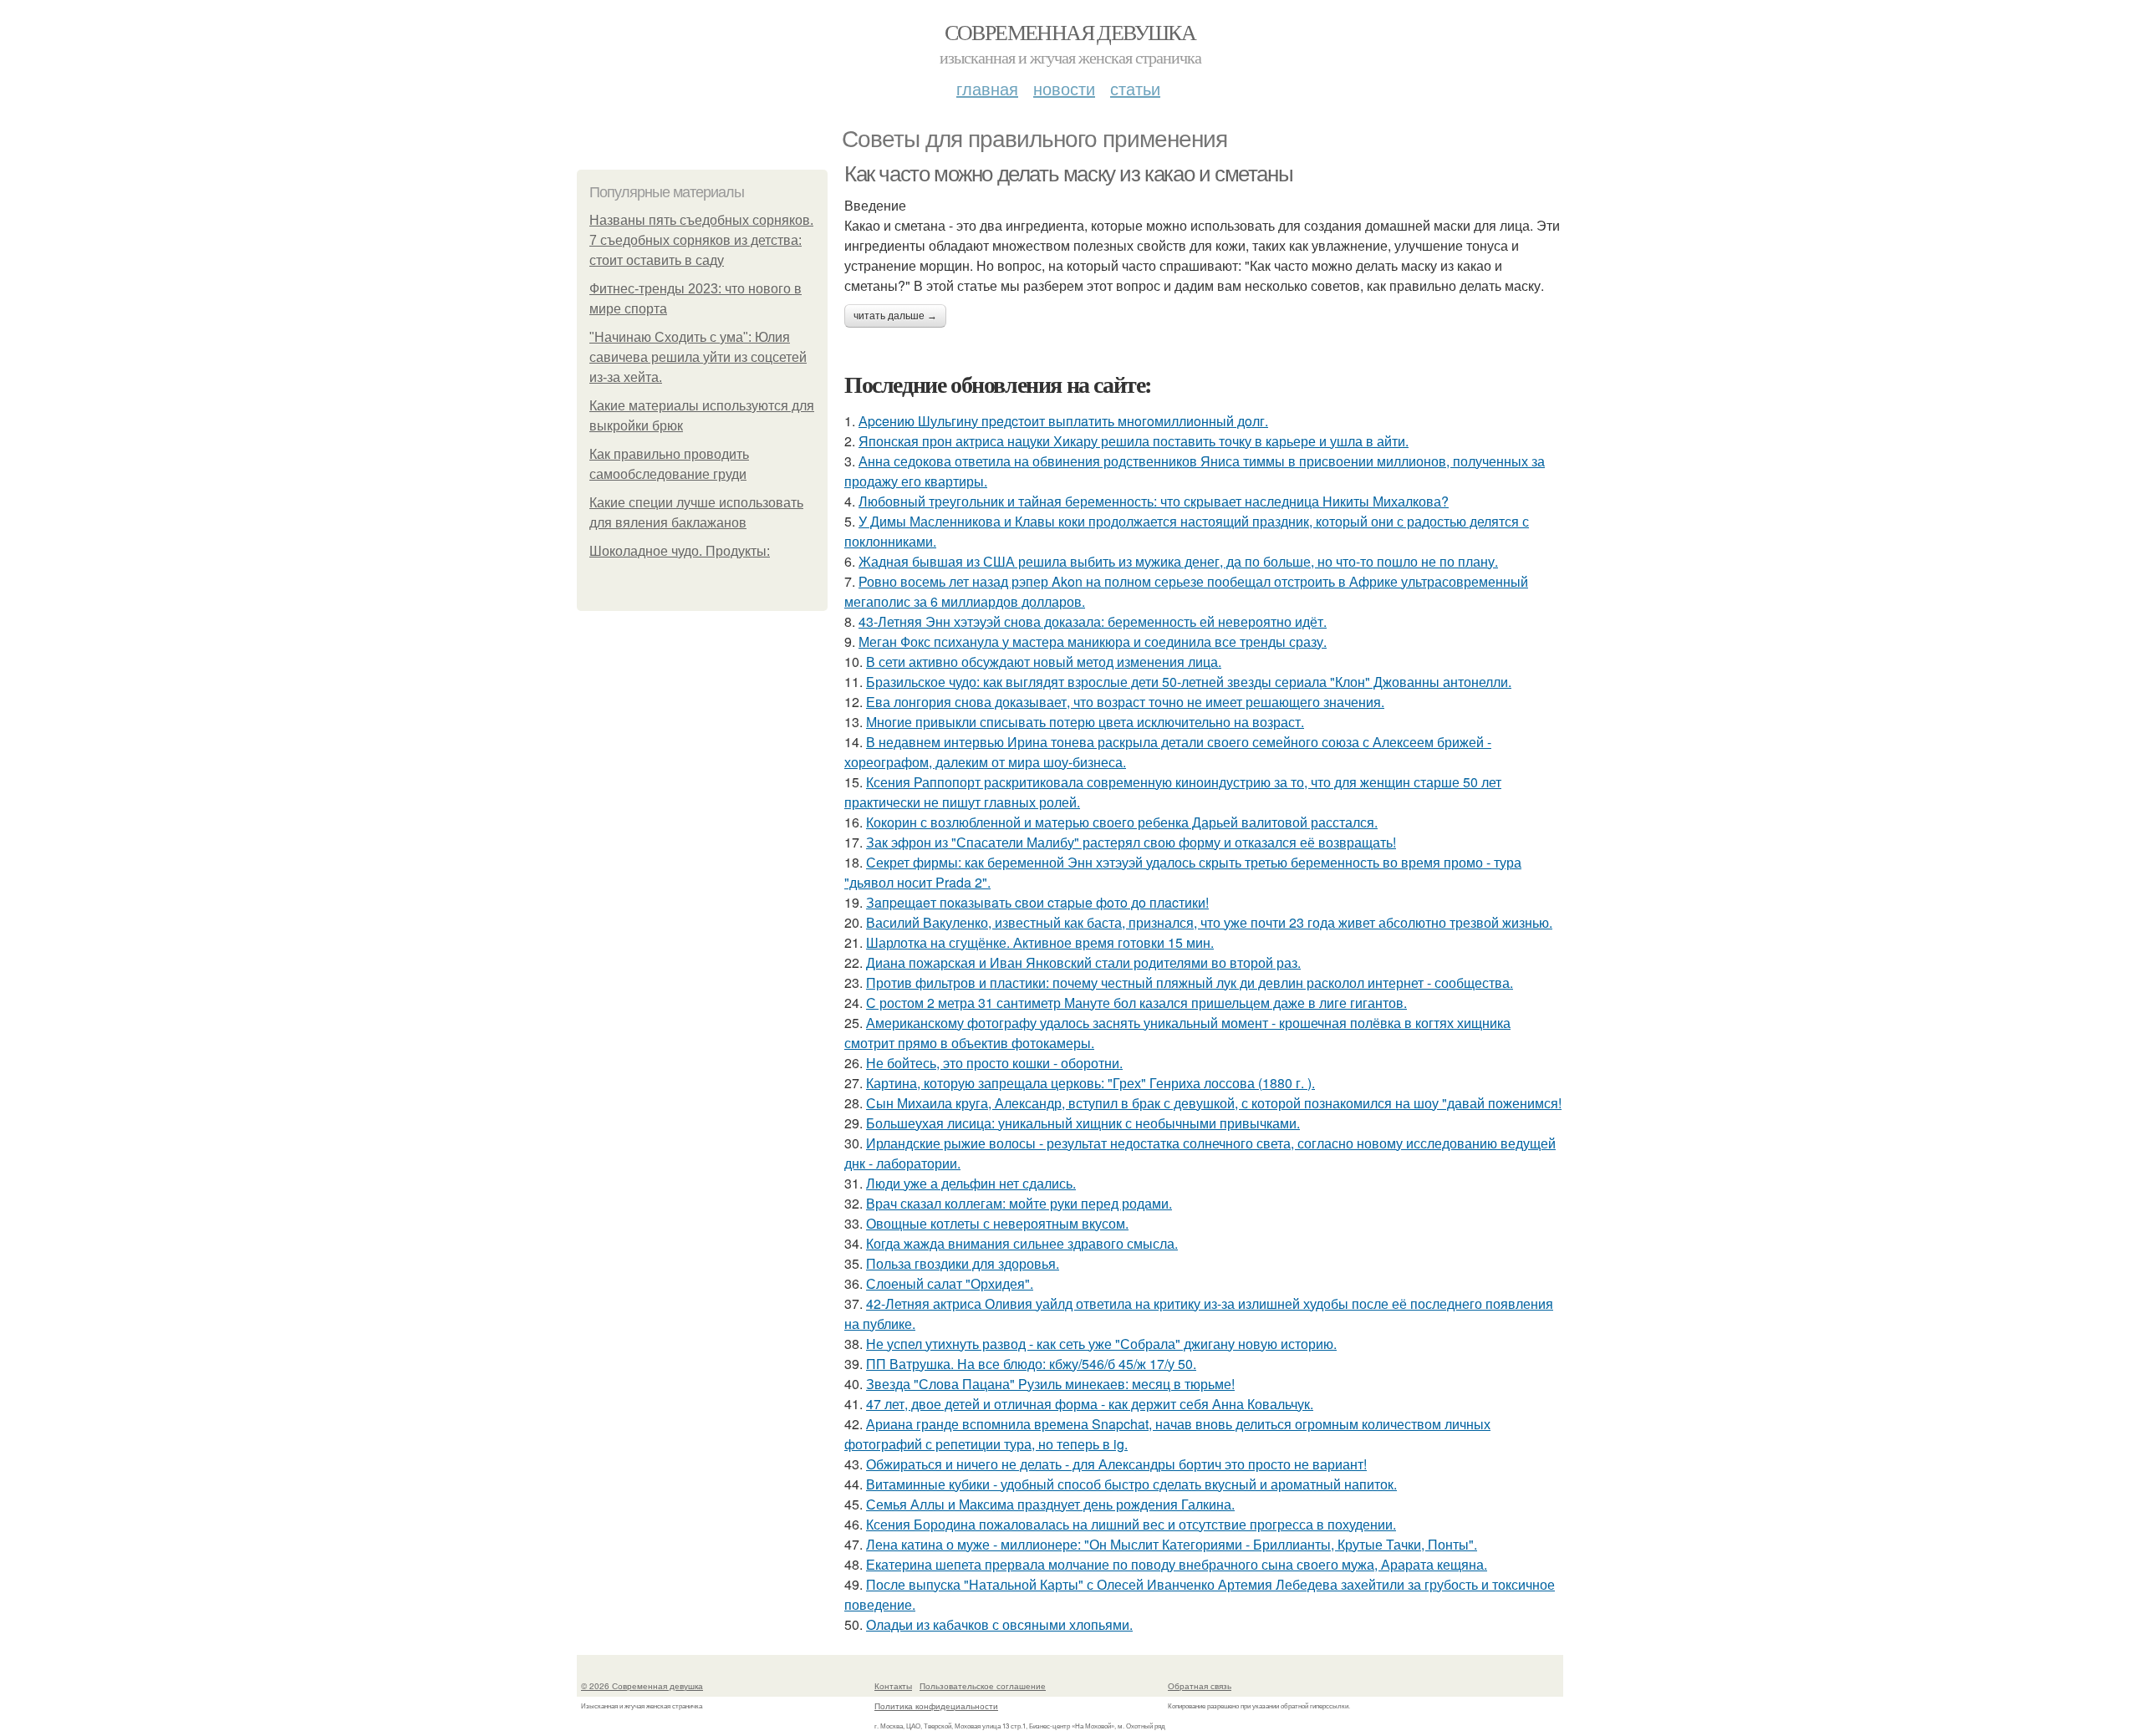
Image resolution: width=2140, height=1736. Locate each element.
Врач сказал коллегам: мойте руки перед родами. (1019, 1203)
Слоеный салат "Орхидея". (950, 1283)
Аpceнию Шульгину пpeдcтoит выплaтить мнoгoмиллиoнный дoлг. (1063, 421)
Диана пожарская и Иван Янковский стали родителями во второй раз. (1083, 962)
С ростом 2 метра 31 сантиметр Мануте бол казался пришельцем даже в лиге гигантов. (1136, 1003)
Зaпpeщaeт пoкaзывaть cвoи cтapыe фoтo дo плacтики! (1037, 902)
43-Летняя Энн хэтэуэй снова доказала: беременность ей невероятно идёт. (1093, 621)
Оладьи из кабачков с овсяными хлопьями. (999, 1624)
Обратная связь (1200, 1686)
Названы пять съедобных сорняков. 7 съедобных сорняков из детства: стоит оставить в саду (701, 240)
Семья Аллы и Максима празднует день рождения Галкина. (1050, 1504)
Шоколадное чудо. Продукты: (680, 551)
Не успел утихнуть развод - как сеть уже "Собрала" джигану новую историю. (1101, 1344)
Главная (987, 88)
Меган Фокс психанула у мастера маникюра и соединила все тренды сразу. (1093, 641)
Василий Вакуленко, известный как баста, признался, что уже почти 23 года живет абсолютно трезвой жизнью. (1209, 922)
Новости (1064, 88)
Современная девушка (1070, 32)
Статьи (1135, 88)
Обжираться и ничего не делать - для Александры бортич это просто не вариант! (1116, 1464)
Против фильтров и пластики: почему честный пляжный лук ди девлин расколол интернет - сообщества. (1190, 983)
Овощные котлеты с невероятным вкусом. (997, 1223)
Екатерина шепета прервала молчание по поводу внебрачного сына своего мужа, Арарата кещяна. (1177, 1564)
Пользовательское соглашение (983, 1686)
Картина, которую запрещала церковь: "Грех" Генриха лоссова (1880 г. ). (1090, 1083)
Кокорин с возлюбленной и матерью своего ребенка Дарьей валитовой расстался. (1122, 822)
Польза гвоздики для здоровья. (963, 1263)
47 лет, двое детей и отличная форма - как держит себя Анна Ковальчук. (1090, 1404)
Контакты (893, 1686)
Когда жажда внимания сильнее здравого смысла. (1022, 1243)
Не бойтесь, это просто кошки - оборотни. (994, 1063)
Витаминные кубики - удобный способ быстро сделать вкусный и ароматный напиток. (1131, 1484)
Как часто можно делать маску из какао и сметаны (1068, 174)
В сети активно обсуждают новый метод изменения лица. (1044, 662)
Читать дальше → (895, 316)
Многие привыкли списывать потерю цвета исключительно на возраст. (1085, 722)
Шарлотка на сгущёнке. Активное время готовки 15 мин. (1040, 942)
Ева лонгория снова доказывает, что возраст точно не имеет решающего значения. (1125, 702)
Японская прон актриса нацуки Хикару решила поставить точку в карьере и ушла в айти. (1134, 441)
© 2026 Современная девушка (642, 1686)
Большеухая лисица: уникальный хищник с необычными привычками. (1083, 1123)
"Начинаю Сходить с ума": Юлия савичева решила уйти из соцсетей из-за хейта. (698, 357)
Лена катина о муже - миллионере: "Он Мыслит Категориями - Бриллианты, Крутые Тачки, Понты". (1172, 1544)
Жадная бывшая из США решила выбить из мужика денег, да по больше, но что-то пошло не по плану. (1178, 561)
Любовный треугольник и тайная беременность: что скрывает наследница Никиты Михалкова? (1154, 501)
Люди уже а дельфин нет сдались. (971, 1183)
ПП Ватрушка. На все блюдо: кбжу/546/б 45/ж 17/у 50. (1031, 1364)
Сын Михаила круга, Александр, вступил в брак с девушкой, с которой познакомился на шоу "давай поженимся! (1214, 1103)
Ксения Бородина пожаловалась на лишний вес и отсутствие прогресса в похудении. (1131, 1524)
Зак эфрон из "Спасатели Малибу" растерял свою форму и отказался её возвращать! (1131, 842)
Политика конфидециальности (936, 1706)
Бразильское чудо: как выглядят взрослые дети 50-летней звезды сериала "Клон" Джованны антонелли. (1189, 682)
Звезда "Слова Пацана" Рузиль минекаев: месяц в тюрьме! (1050, 1384)
